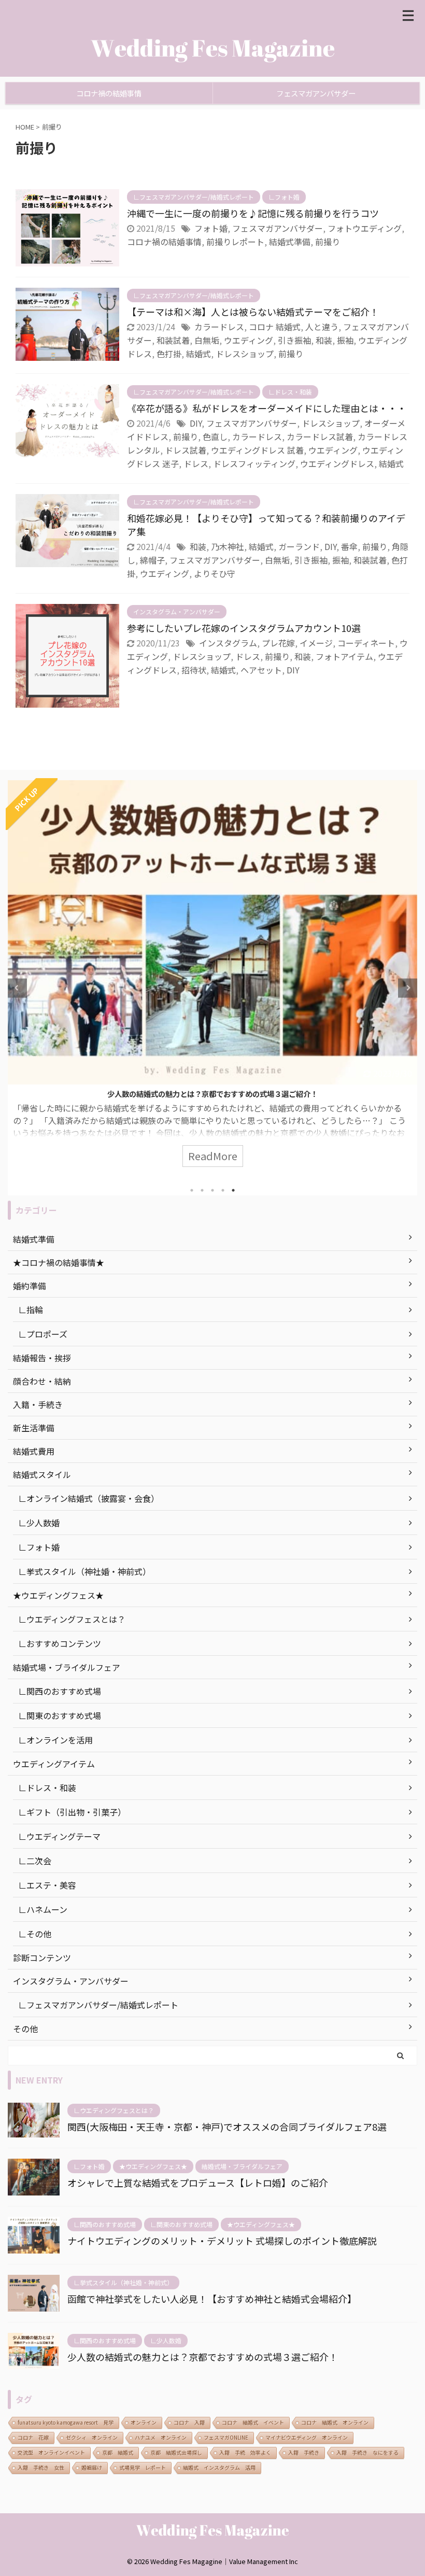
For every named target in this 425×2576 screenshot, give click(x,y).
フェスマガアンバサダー (316, 93)
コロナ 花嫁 (33, 2437)
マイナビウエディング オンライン (307, 2437)
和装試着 (173, 340)
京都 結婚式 (118, 2452)
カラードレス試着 (320, 437)
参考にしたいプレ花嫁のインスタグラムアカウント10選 (244, 628)
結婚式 (199, 354)
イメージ (316, 643)
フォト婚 (211, 228)
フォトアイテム (344, 656)
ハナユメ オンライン (161, 2437)
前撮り (328, 242)
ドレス (196, 463)
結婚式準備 (290, 242)
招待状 (194, 670)
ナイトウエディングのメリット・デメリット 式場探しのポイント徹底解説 (222, 2241)
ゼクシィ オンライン (92, 2437)
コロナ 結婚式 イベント (253, 2422)
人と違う (322, 327)
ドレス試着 (186, 450)
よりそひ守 (215, 573)
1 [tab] (192, 1190)
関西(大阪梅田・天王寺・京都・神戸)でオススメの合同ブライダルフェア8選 (227, 2127)
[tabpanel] (212, 979)
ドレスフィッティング (254, 463)
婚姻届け (92, 2467)
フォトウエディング (365, 228)
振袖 (345, 340)
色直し (215, 437)
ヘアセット (261, 670)
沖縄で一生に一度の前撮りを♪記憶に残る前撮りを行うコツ (253, 213)
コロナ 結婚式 (275, 327)
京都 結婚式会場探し (176, 2452)
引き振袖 (294, 340)
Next (408, 988)
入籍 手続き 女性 (41, 2467)
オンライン (144, 2422)
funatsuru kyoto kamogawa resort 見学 (66, 2422)
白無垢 (207, 340)
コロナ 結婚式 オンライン (335, 2422)
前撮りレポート (235, 242)
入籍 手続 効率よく (245, 2452)
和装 (324, 340)
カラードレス (219, 327)
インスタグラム (228, 643)
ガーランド (299, 546)
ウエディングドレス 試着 (257, 450)
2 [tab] (202, 1190)
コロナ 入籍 (189, 2422)
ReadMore (213, 1156)
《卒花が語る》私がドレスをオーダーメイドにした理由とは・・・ (267, 408)
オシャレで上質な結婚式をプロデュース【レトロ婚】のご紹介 (198, 2183)
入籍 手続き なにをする (367, 2452)
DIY (196, 423)
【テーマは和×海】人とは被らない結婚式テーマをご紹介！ (253, 312)
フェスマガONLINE (226, 2437)
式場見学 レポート (143, 2467)
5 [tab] (233, 1190)
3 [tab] (212, 1190)
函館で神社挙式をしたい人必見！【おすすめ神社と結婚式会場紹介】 (212, 2299)
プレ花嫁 (278, 643)
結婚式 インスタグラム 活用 (219, 2467)
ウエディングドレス (337, 463)
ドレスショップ (245, 354)
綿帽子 (152, 560)
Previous (17, 988)
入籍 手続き (304, 2452)
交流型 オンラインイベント (51, 2452)
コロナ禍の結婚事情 (109, 93)
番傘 (349, 546)
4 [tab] (223, 1190)
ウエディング (249, 340)
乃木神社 (228, 546)
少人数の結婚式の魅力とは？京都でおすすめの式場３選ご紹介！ (212, 1094)
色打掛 (169, 354)
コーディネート (366, 643)
